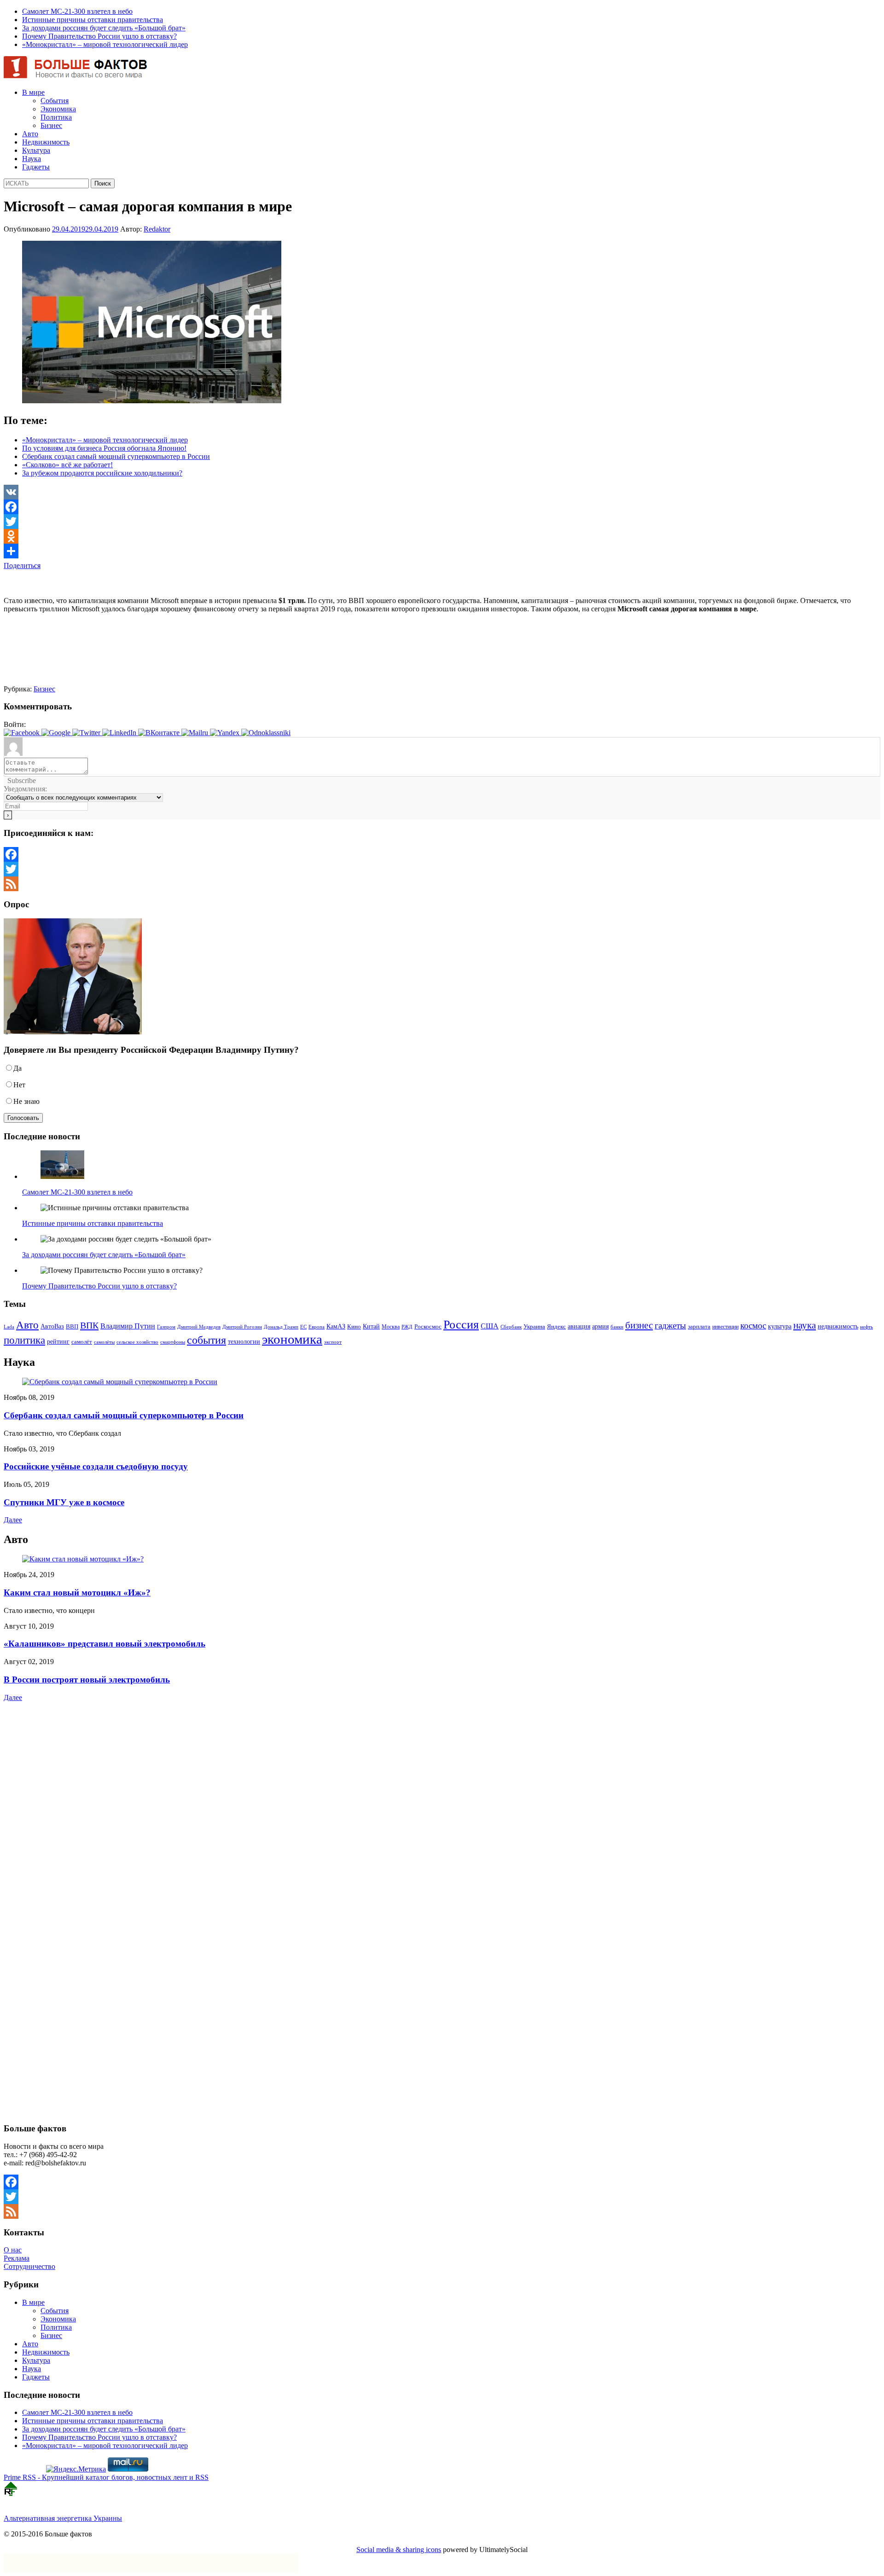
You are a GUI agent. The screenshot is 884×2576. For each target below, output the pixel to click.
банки (617, 1327)
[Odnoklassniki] (442, 536)
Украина (534, 1326)
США (490, 1326)
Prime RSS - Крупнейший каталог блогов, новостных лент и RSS (106, 2477)
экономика (292, 1339)
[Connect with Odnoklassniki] (266, 733)
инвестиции (725, 1327)
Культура (36, 150)
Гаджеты (36, 167)
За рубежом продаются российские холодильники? (102, 473)
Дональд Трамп (281, 1327)
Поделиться (22, 566)
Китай (371, 1326)
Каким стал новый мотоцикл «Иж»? (77, 1593)
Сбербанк (511, 1327)
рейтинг (58, 1341)
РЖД (407, 1327)
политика (24, 1340)
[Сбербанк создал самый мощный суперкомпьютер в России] (120, 1382)
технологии (244, 1341)
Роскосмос (428, 1326)
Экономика (58, 109)
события (206, 1340)
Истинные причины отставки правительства (93, 20)
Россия (461, 1324)
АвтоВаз (52, 1326)
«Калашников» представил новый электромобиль (105, 1644)
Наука (32, 159)
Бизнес (51, 125)
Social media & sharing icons (399, 2550)
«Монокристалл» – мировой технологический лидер (105, 44)
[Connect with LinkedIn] (120, 733)
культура (780, 1326)
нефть (867, 1327)
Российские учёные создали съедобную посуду (96, 1466)
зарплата (699, 1327)
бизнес (639, 1325)
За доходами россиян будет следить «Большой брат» (104, 28)
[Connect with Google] (57, 733)
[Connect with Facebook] (23, 733)
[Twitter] (442, 522)
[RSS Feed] (442, 884)
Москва (391, 1327)
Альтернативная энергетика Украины (63, 2518)
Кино (354, 1327)
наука (805, 1325)
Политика (56, 117)
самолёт (82, 1342)
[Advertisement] (111, 584)
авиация (579, 1326)
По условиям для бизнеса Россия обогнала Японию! (104, 448)
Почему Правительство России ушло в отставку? (99, 36)
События (55, 101)
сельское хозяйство (137, 1342)
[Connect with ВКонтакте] (160, 733)
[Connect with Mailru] (196, 733)
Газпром (166, 1327)
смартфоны (173, 1342)
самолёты (104, 1342)
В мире (33, 92)
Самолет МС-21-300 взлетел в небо (77, 11)
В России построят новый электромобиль (87, 1680)
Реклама (17, 2258)
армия (600, 1326)
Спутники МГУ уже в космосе (64, 1502)
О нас (13, 2250)
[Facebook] (442, 507)
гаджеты (670, 1326)
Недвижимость (46, 142)
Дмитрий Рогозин (242, 1327)
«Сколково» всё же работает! (67, 465)
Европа (317, 1327)
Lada (9, 1327)
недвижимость (838, 1326)
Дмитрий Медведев (199, 1327)
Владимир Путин (128, 1326)
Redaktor (157, 229)
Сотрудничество (29, 2266)
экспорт (333, 1342)
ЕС (303, 1327)
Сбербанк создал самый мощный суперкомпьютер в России (116, 456)
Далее (13, 1520)
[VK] (442, 492)
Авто (30, 134)
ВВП (72, 1326)
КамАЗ (336, 1326)
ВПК (89, 1325)
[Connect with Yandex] (226, 733)
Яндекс (556, 1327)
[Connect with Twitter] (87, 733)
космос (753, 1326)
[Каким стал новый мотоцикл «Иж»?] (83, 1559)
